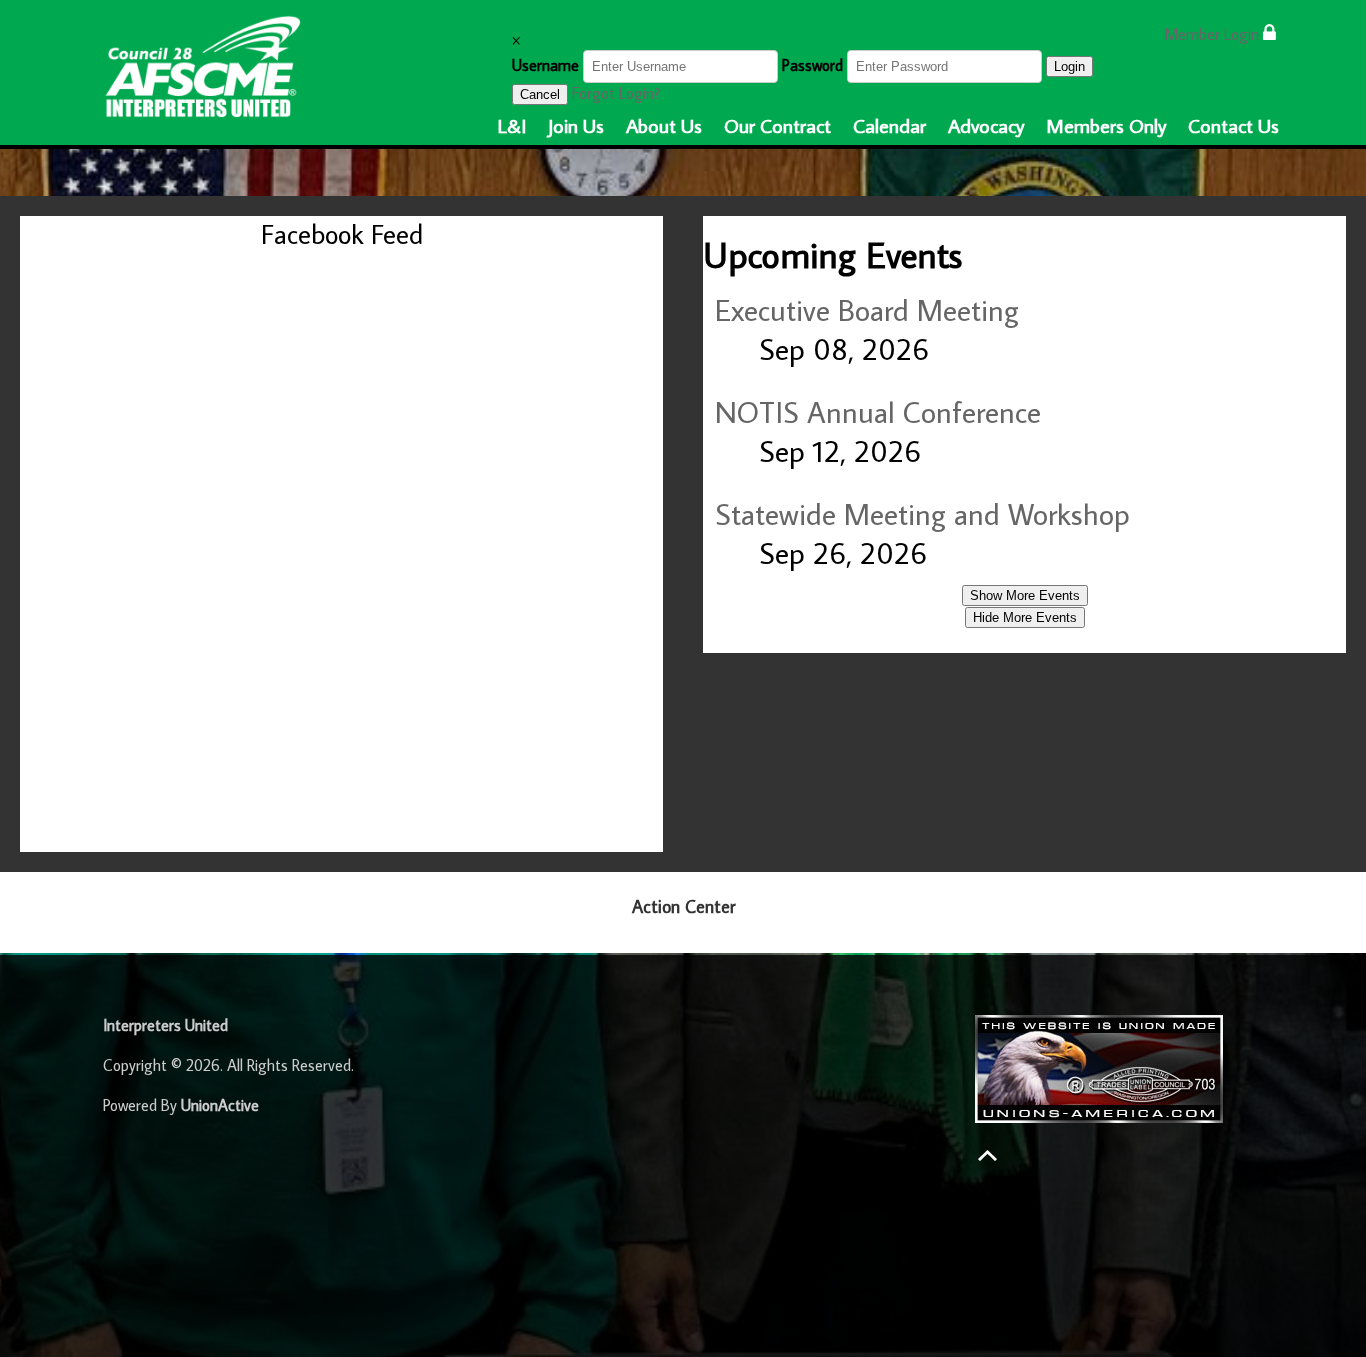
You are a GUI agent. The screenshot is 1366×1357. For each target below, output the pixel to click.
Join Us (576, 125)
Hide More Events (1025, 617)
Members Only (1106, 125)
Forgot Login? (616, 93)
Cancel (540, 94)
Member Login (1213, 34)
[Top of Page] (987, 1155)
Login (1069, 66)
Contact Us (1233, 125)
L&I (512, 125)
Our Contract (777, 125)
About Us (664, 125)
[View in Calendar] (729, 348)
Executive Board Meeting (867, 309)
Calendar (889, 125)
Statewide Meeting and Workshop (922, 513)
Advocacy (986, 125)
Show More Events (1025, 595)
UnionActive (220, 1105)
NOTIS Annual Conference (878, 411)
